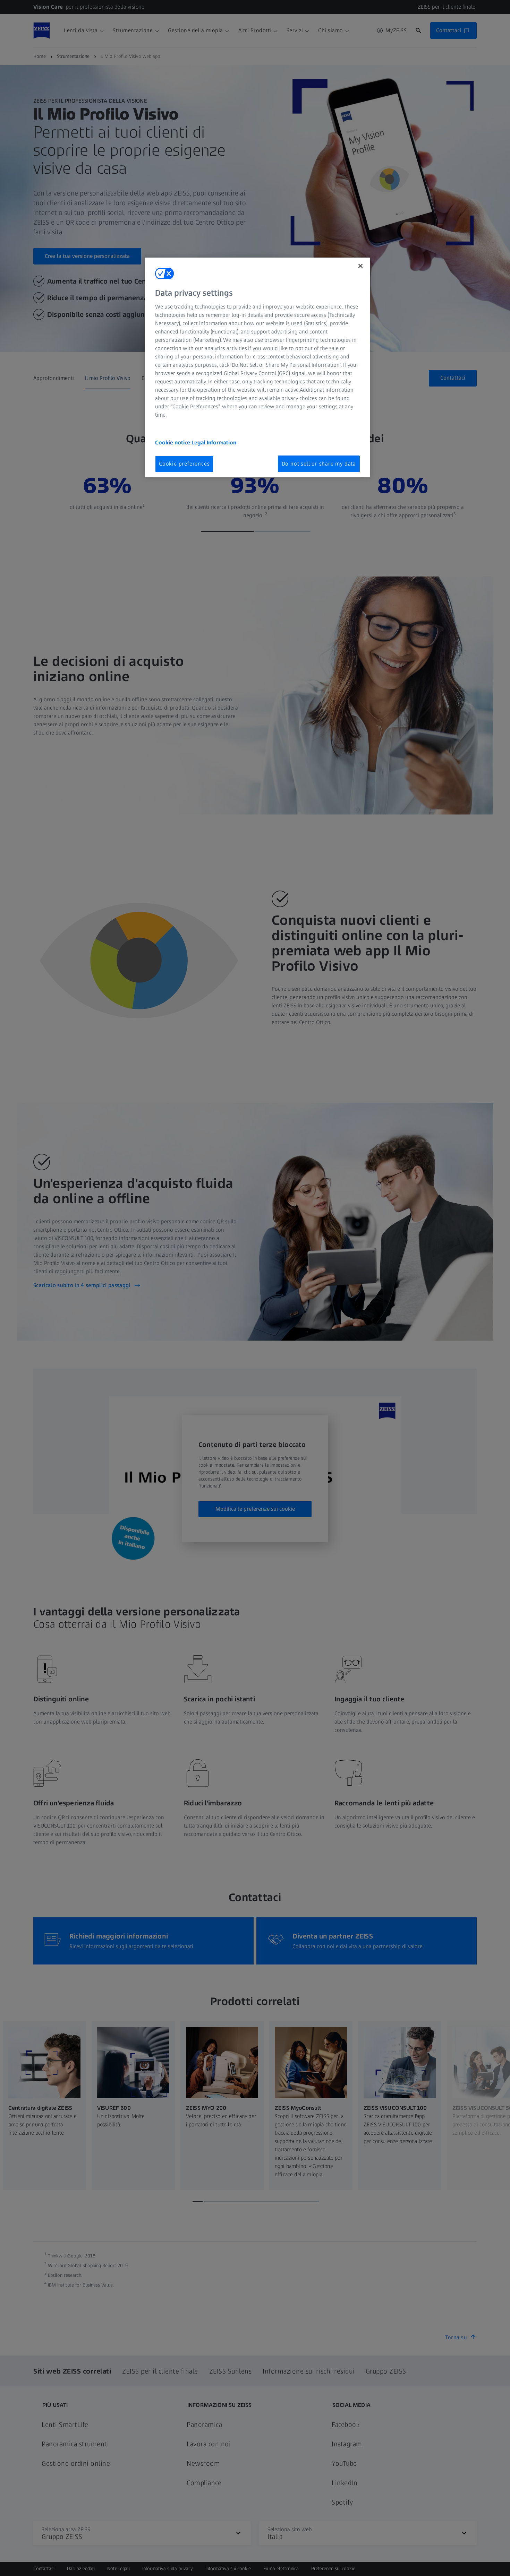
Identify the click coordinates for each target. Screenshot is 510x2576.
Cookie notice (173, 443)
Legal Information (214, 443)
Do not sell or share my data (319, 464)
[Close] (360, 266)
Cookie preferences (184, 464)
